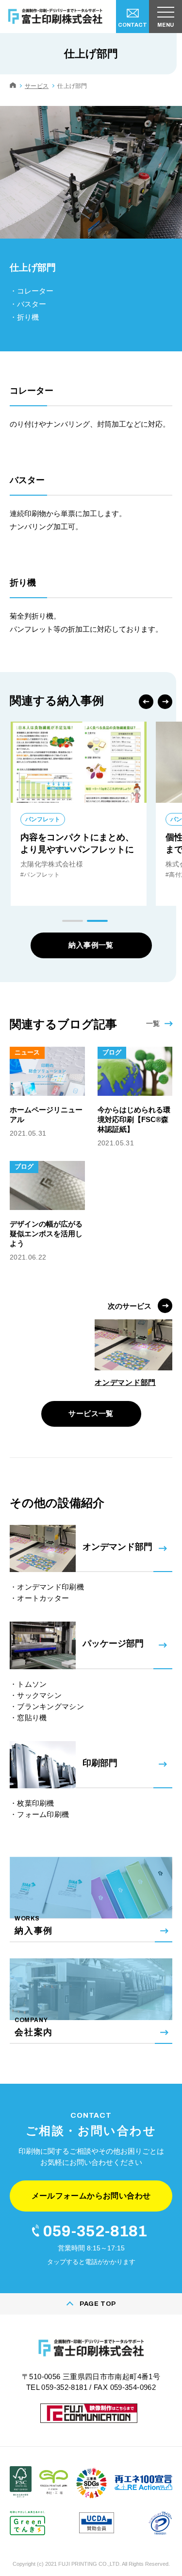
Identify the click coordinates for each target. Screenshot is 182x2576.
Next (165, 702)
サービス (37, 86)
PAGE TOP (98, 2304)
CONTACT (132, 25)
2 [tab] (97, 921)
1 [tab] (73, 921)
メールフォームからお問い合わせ (91, 2196)
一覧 (153, 1023)
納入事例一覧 (91, 945)
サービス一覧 (91, 1413)
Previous (146, 702)
